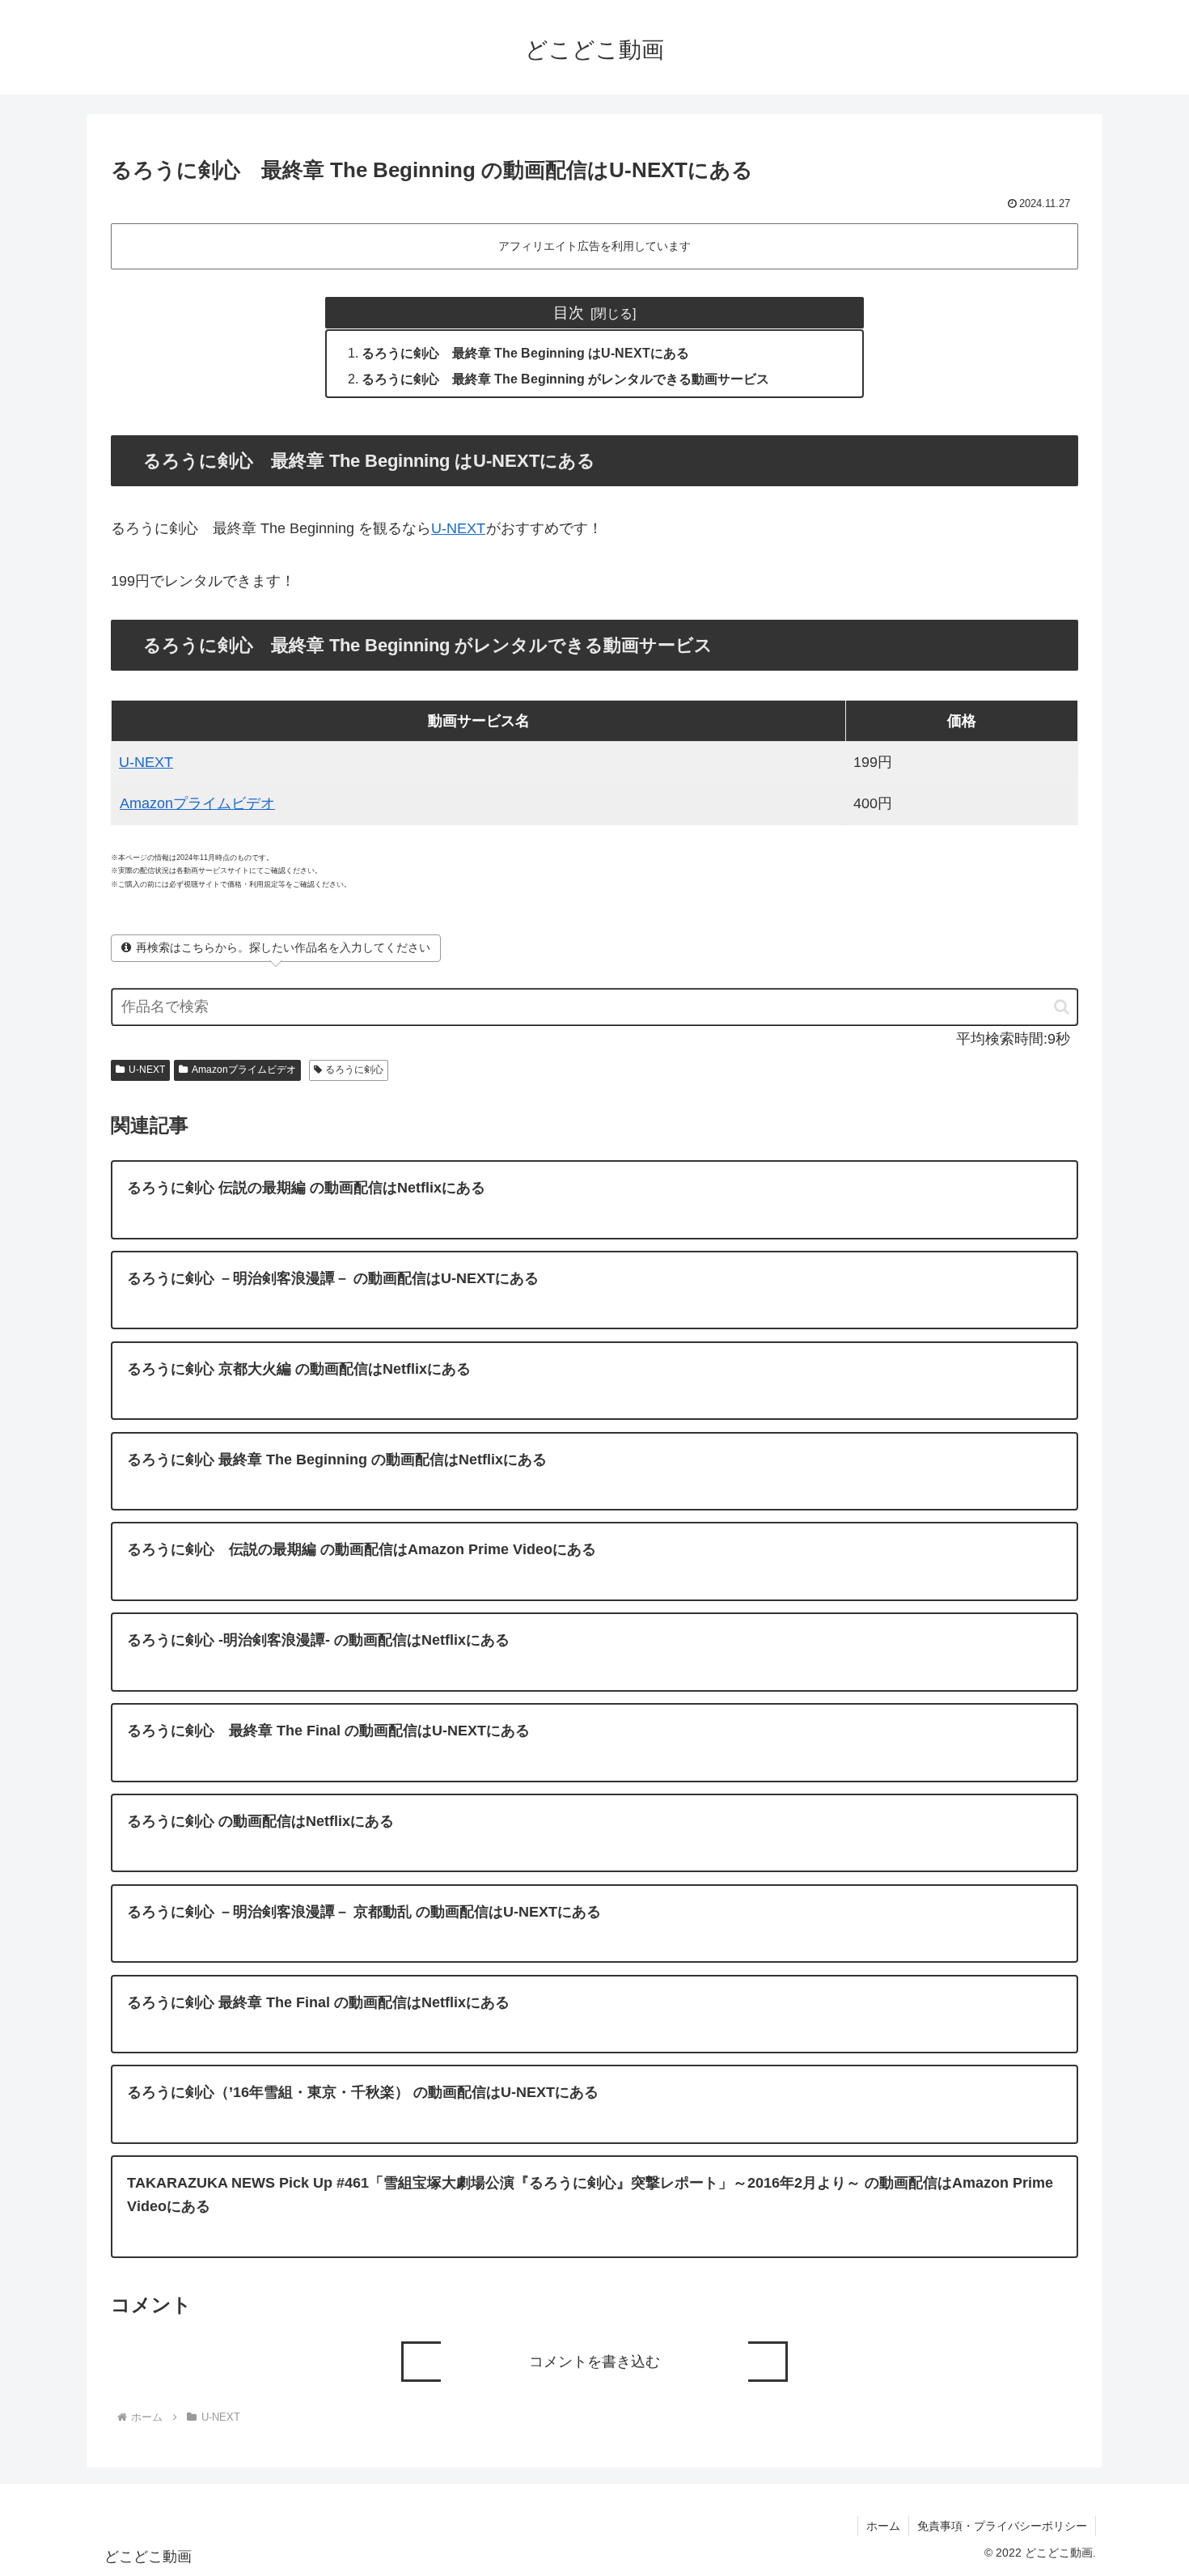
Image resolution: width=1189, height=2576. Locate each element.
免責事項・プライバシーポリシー (1002, 2526)
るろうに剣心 (354, 1070)
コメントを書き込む (594, 2362)
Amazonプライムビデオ (197, 803)
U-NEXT (458, 528)
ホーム (883, 2526)
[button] (1054, 1007)
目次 (569, 312)
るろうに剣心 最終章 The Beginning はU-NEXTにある (525, 353)
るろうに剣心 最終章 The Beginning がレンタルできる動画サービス (565, 379)
